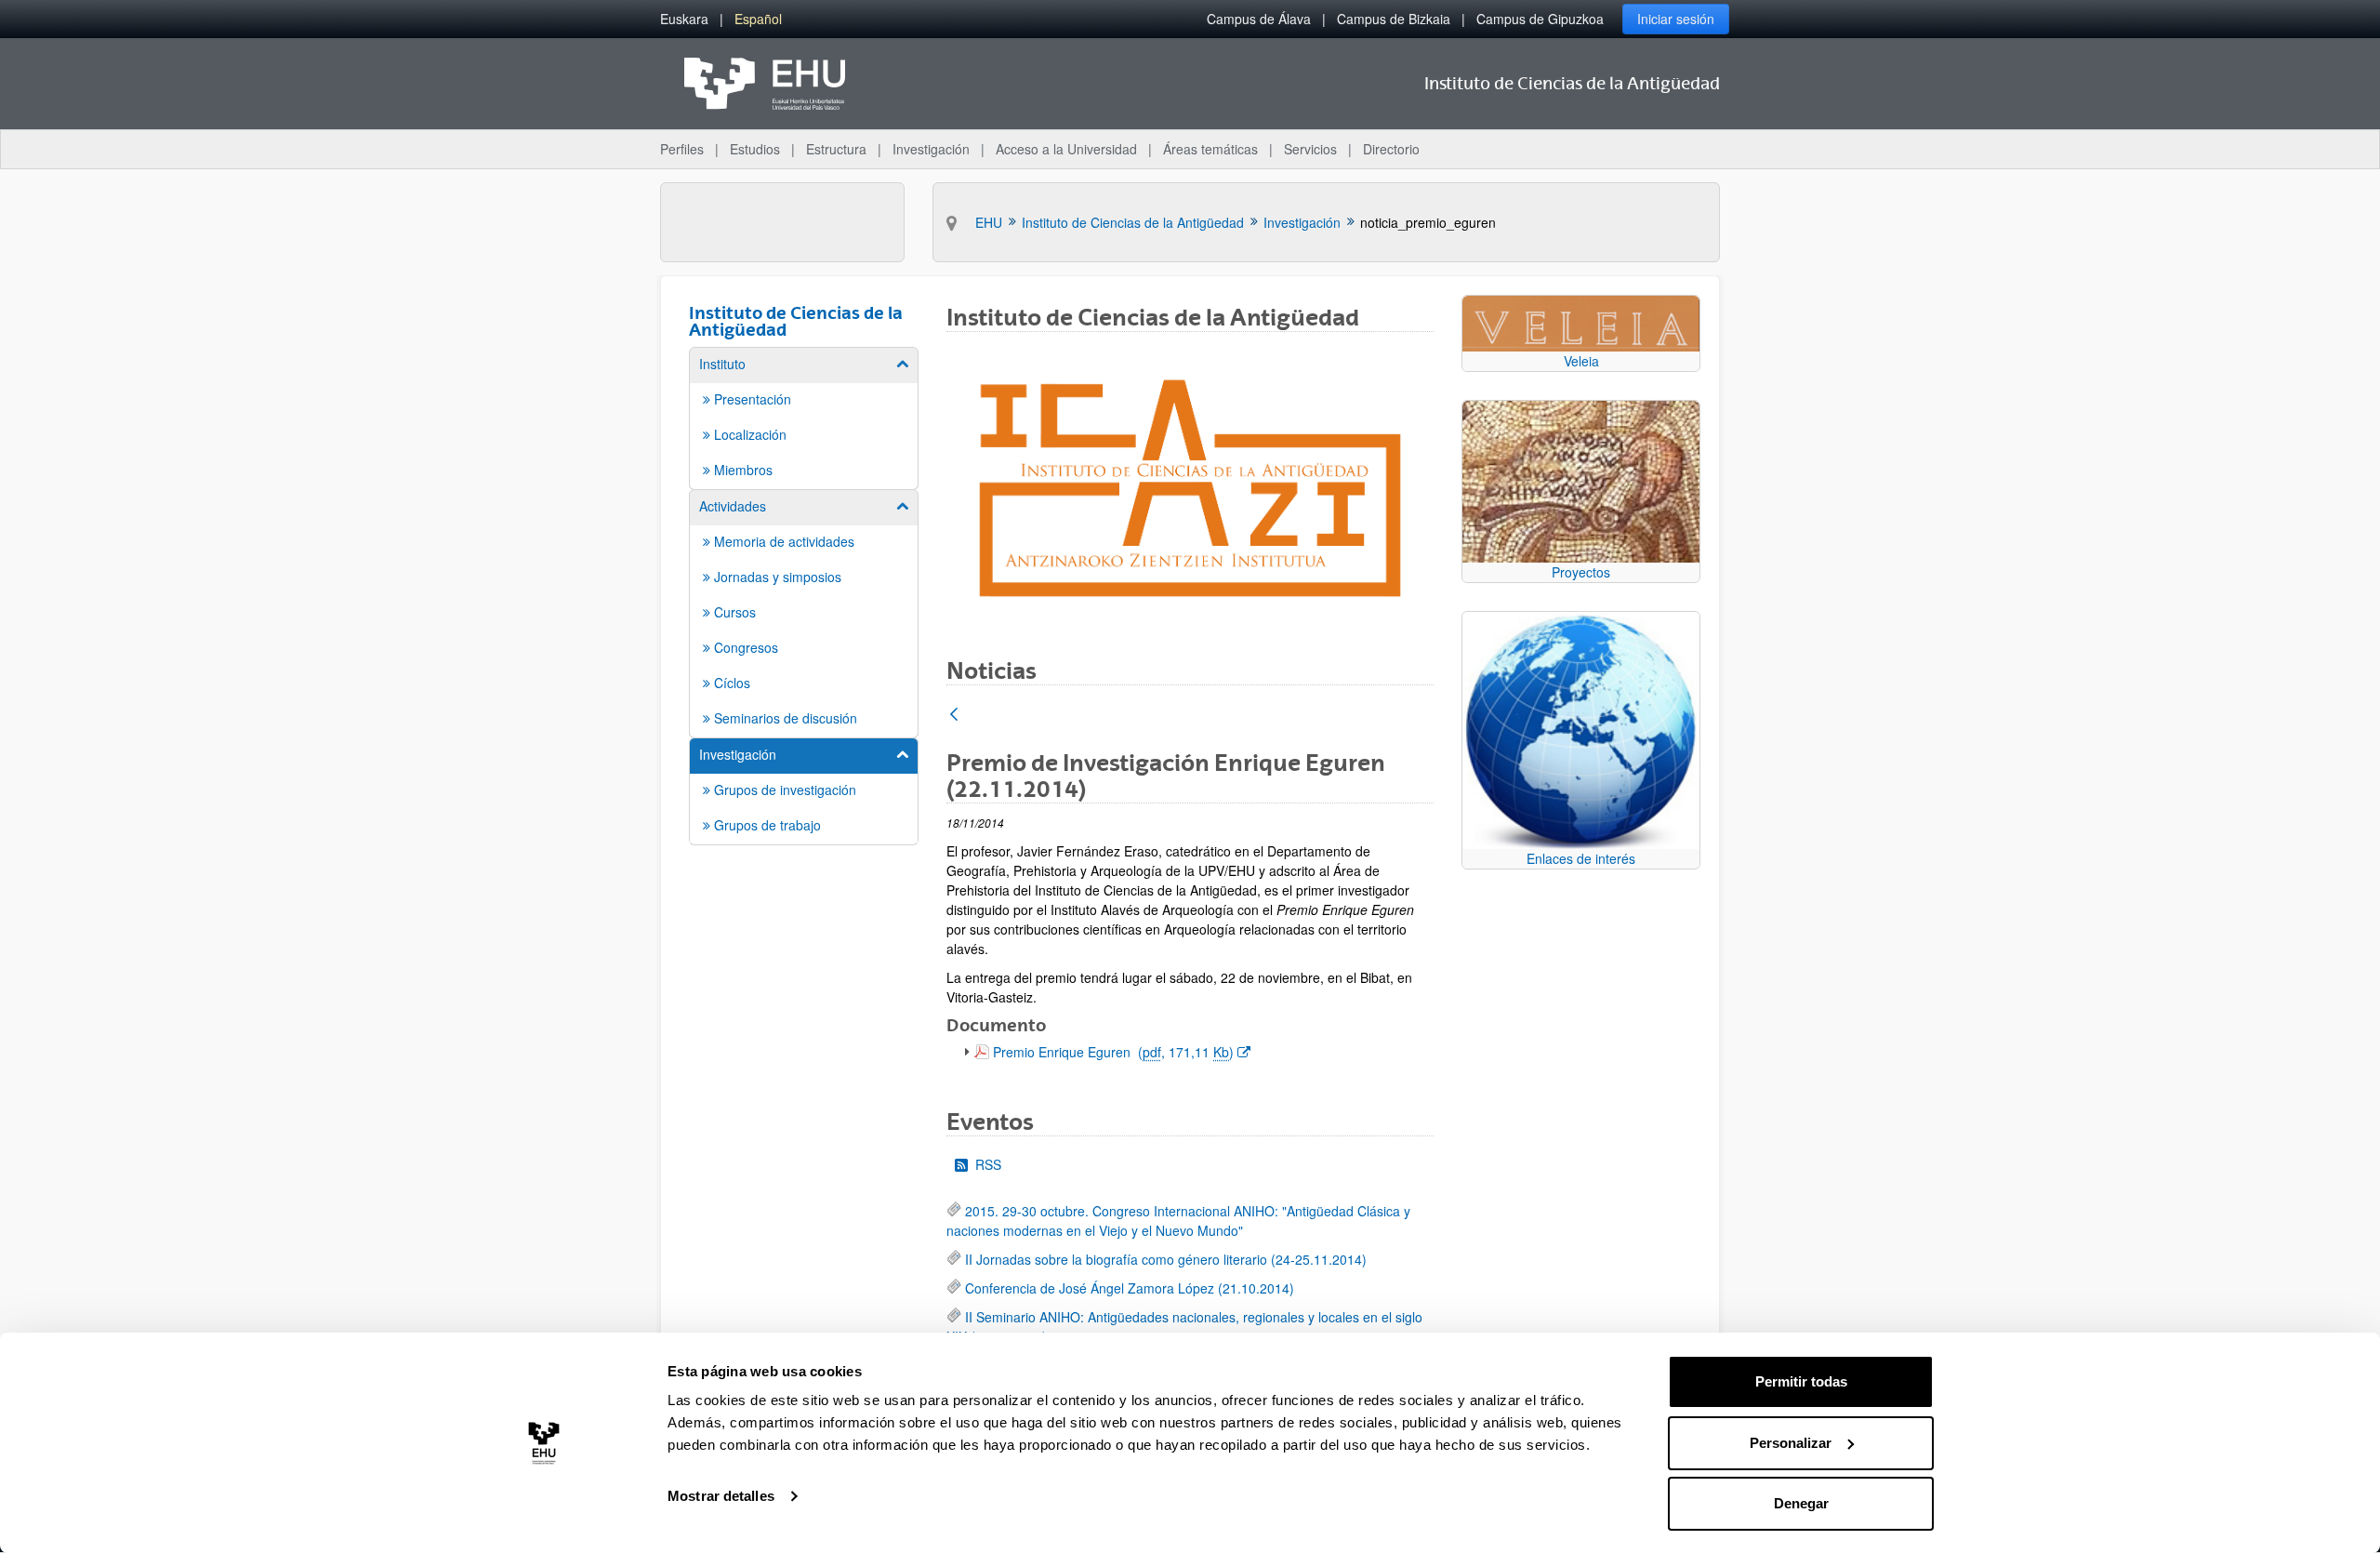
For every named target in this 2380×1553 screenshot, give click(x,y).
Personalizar (1791, 1443)
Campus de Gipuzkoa (1540, 19)
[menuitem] (684, 19)
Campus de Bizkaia (1394, 19)
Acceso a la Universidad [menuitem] (1066, 149)
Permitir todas (1801, 1381)
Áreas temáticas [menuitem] (1210, 149)
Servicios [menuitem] (1310, 149)
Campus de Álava (1259, 19)
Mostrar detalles (721, 1496)
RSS (988, 1164)
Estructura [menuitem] (836, 149)
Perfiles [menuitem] (682, 149)
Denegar (1801, 1503)
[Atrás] (954, 716)
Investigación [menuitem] (931, 149)
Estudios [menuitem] (755, 149)
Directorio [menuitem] (1391, 149)
